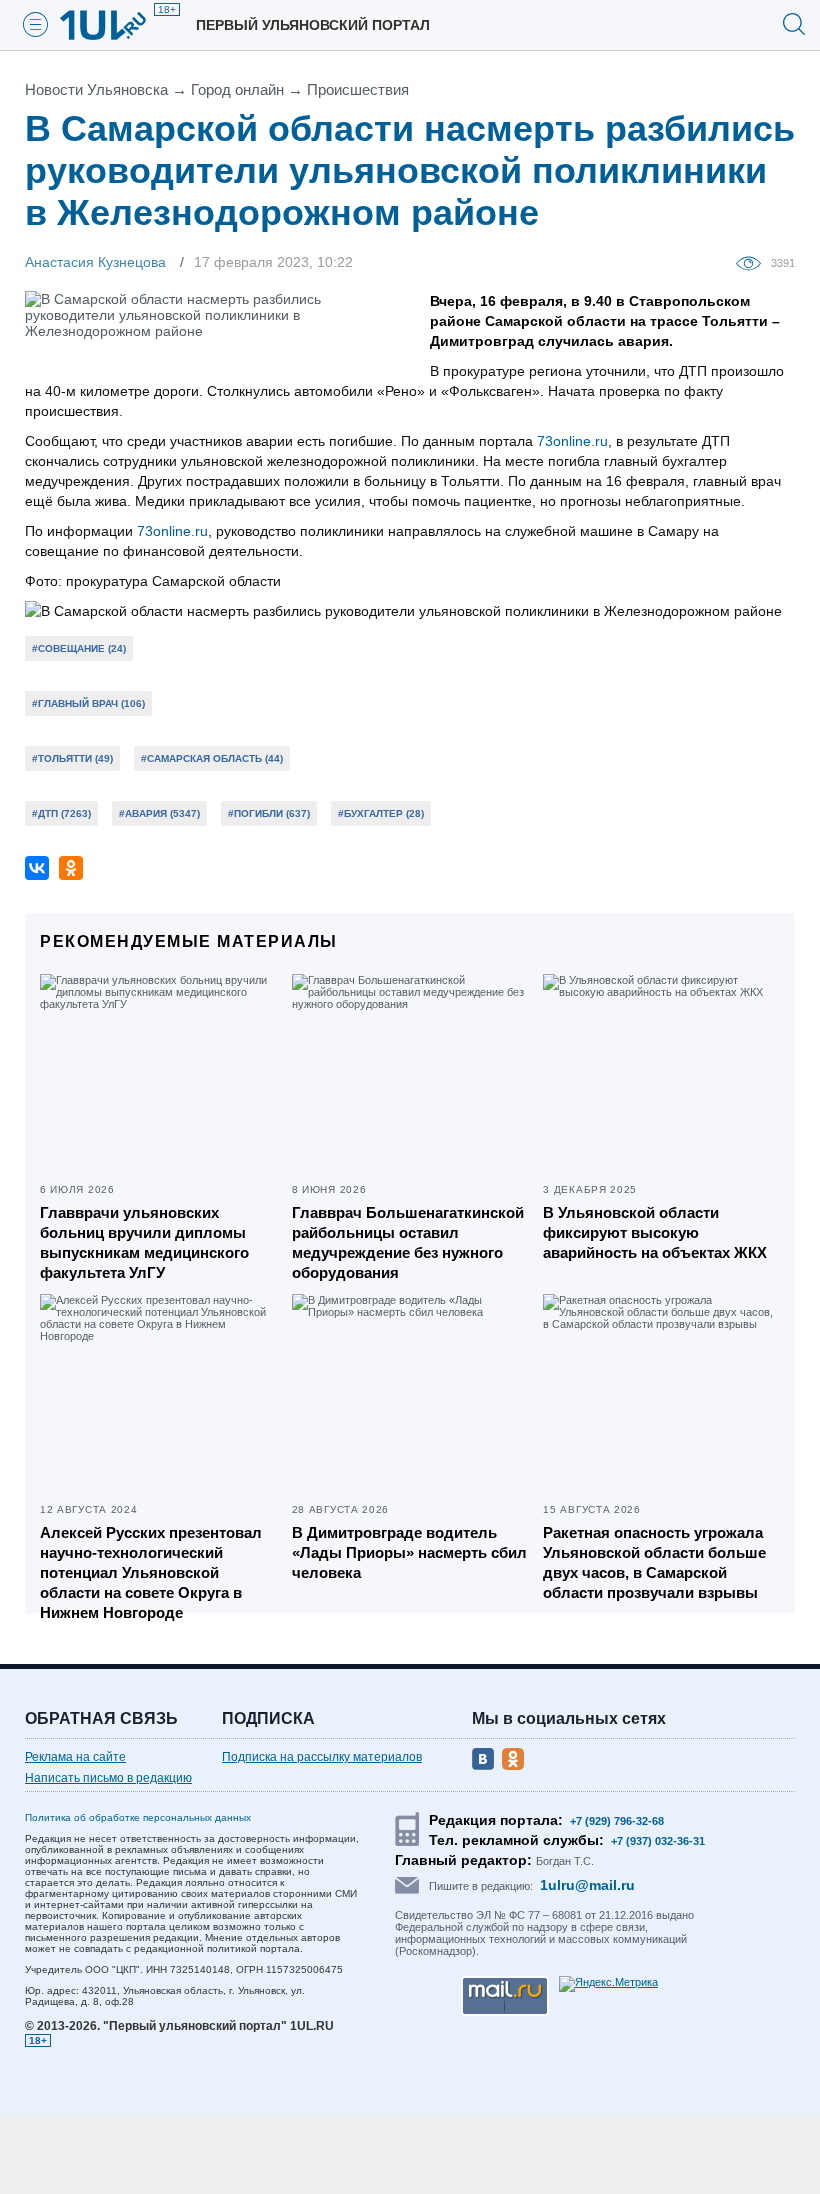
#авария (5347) (159, 813)
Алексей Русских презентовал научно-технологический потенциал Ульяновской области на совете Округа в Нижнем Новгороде (151, 1572)
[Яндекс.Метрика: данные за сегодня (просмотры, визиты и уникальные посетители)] (608, 1984)
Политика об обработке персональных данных (138, 1817)
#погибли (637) (269, 813)
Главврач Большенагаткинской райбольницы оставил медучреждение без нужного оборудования (408, 1242)
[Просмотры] (753, 262)
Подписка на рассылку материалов (322, 1757)
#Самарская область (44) (212, 758)
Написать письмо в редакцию (108, 1778)
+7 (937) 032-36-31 (658, 1841)
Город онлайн (237, 89)
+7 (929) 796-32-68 (617, 1821)
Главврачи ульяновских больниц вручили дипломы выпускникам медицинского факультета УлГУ (144, 1242)
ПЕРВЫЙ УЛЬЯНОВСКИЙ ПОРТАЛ (313, 25)
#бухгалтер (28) (381, 813)
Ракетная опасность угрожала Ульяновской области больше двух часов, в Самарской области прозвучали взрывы (654, 1562)
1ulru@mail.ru (587, 1885)
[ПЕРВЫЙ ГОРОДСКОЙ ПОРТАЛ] (115, 25)
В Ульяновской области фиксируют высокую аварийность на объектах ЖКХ (655, 1232)
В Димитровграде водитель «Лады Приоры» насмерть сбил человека (409, 1552)
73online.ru (572, 441)
